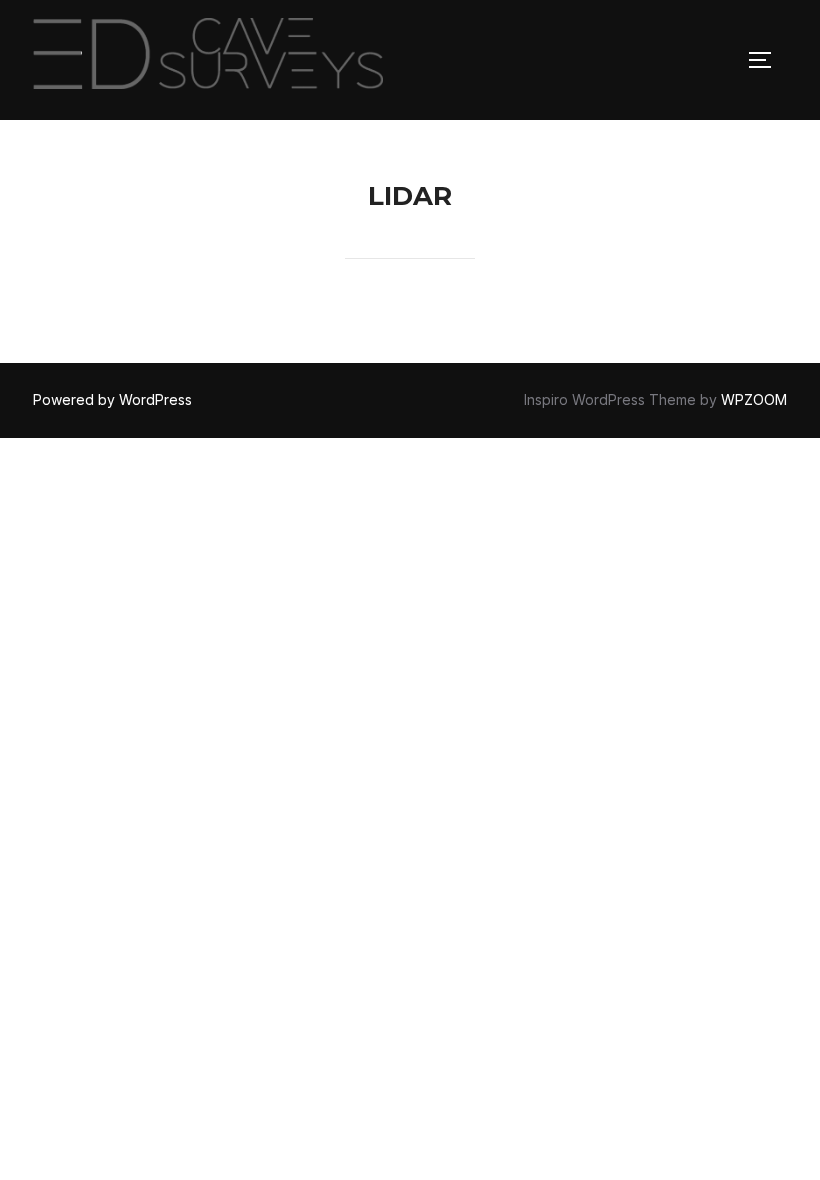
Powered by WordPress (112, 399)
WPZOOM (754, 399)
